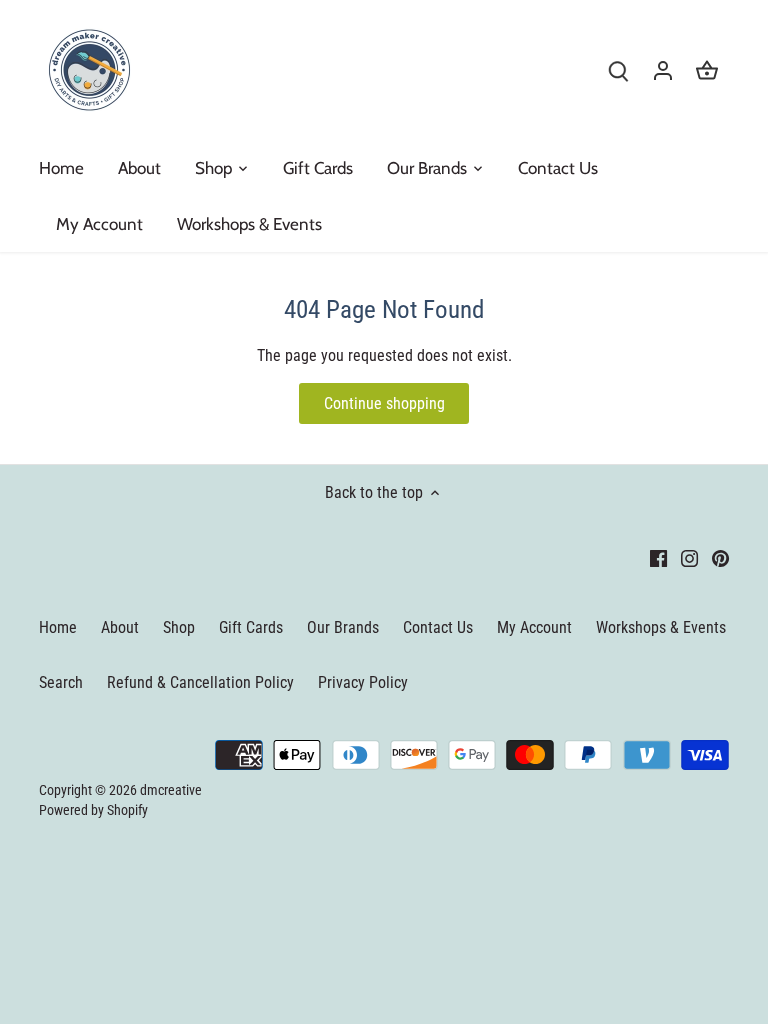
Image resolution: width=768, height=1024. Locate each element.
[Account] (663, 70)
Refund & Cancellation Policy (200, 682)
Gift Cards (251, 627)
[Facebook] (658, 558)
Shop (179, 627)
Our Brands (343, 627)
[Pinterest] (720, 558)
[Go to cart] (707, 70)
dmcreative (171, 790)
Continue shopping (384, 403)
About (120, 627)
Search (61, 682)
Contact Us (438, 627)
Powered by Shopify (93, 810)
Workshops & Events (661, 627)
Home (58, 627)
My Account (534, 627)
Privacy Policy (363, 682)
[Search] (619, 70)
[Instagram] (689, 558)
